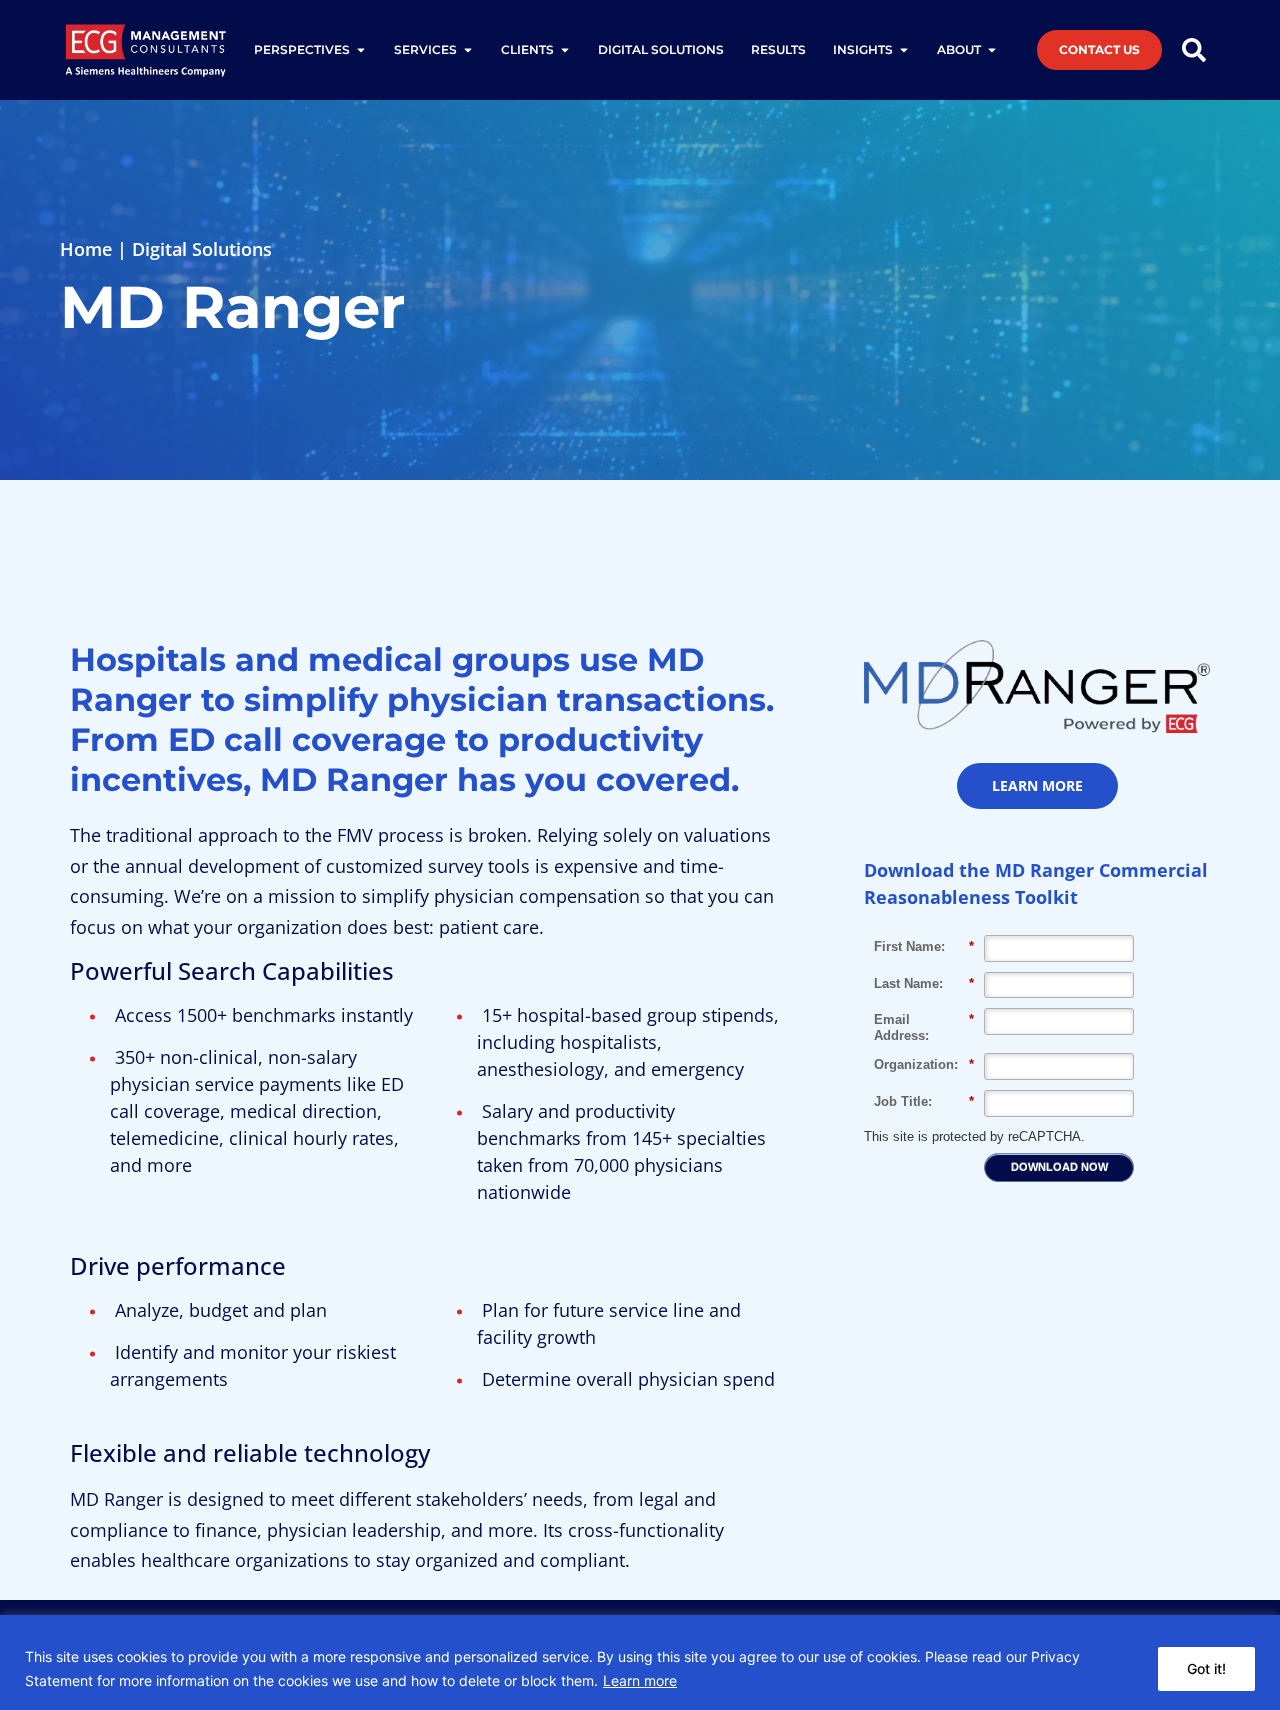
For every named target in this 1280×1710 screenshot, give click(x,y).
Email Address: (924, 1027)
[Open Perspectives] (361, 50)
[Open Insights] (904, 50)
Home (86, 249)
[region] (640, 1662)
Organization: (924, 1064)
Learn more (640, 1680)
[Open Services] (468, 50)
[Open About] (992, 50)
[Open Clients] (565, 50)
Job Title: (924, 1101)
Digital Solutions (202, 249)
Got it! (1206, 1668)
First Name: (924, 946)
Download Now (1059, 1167)
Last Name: (924, 983)
